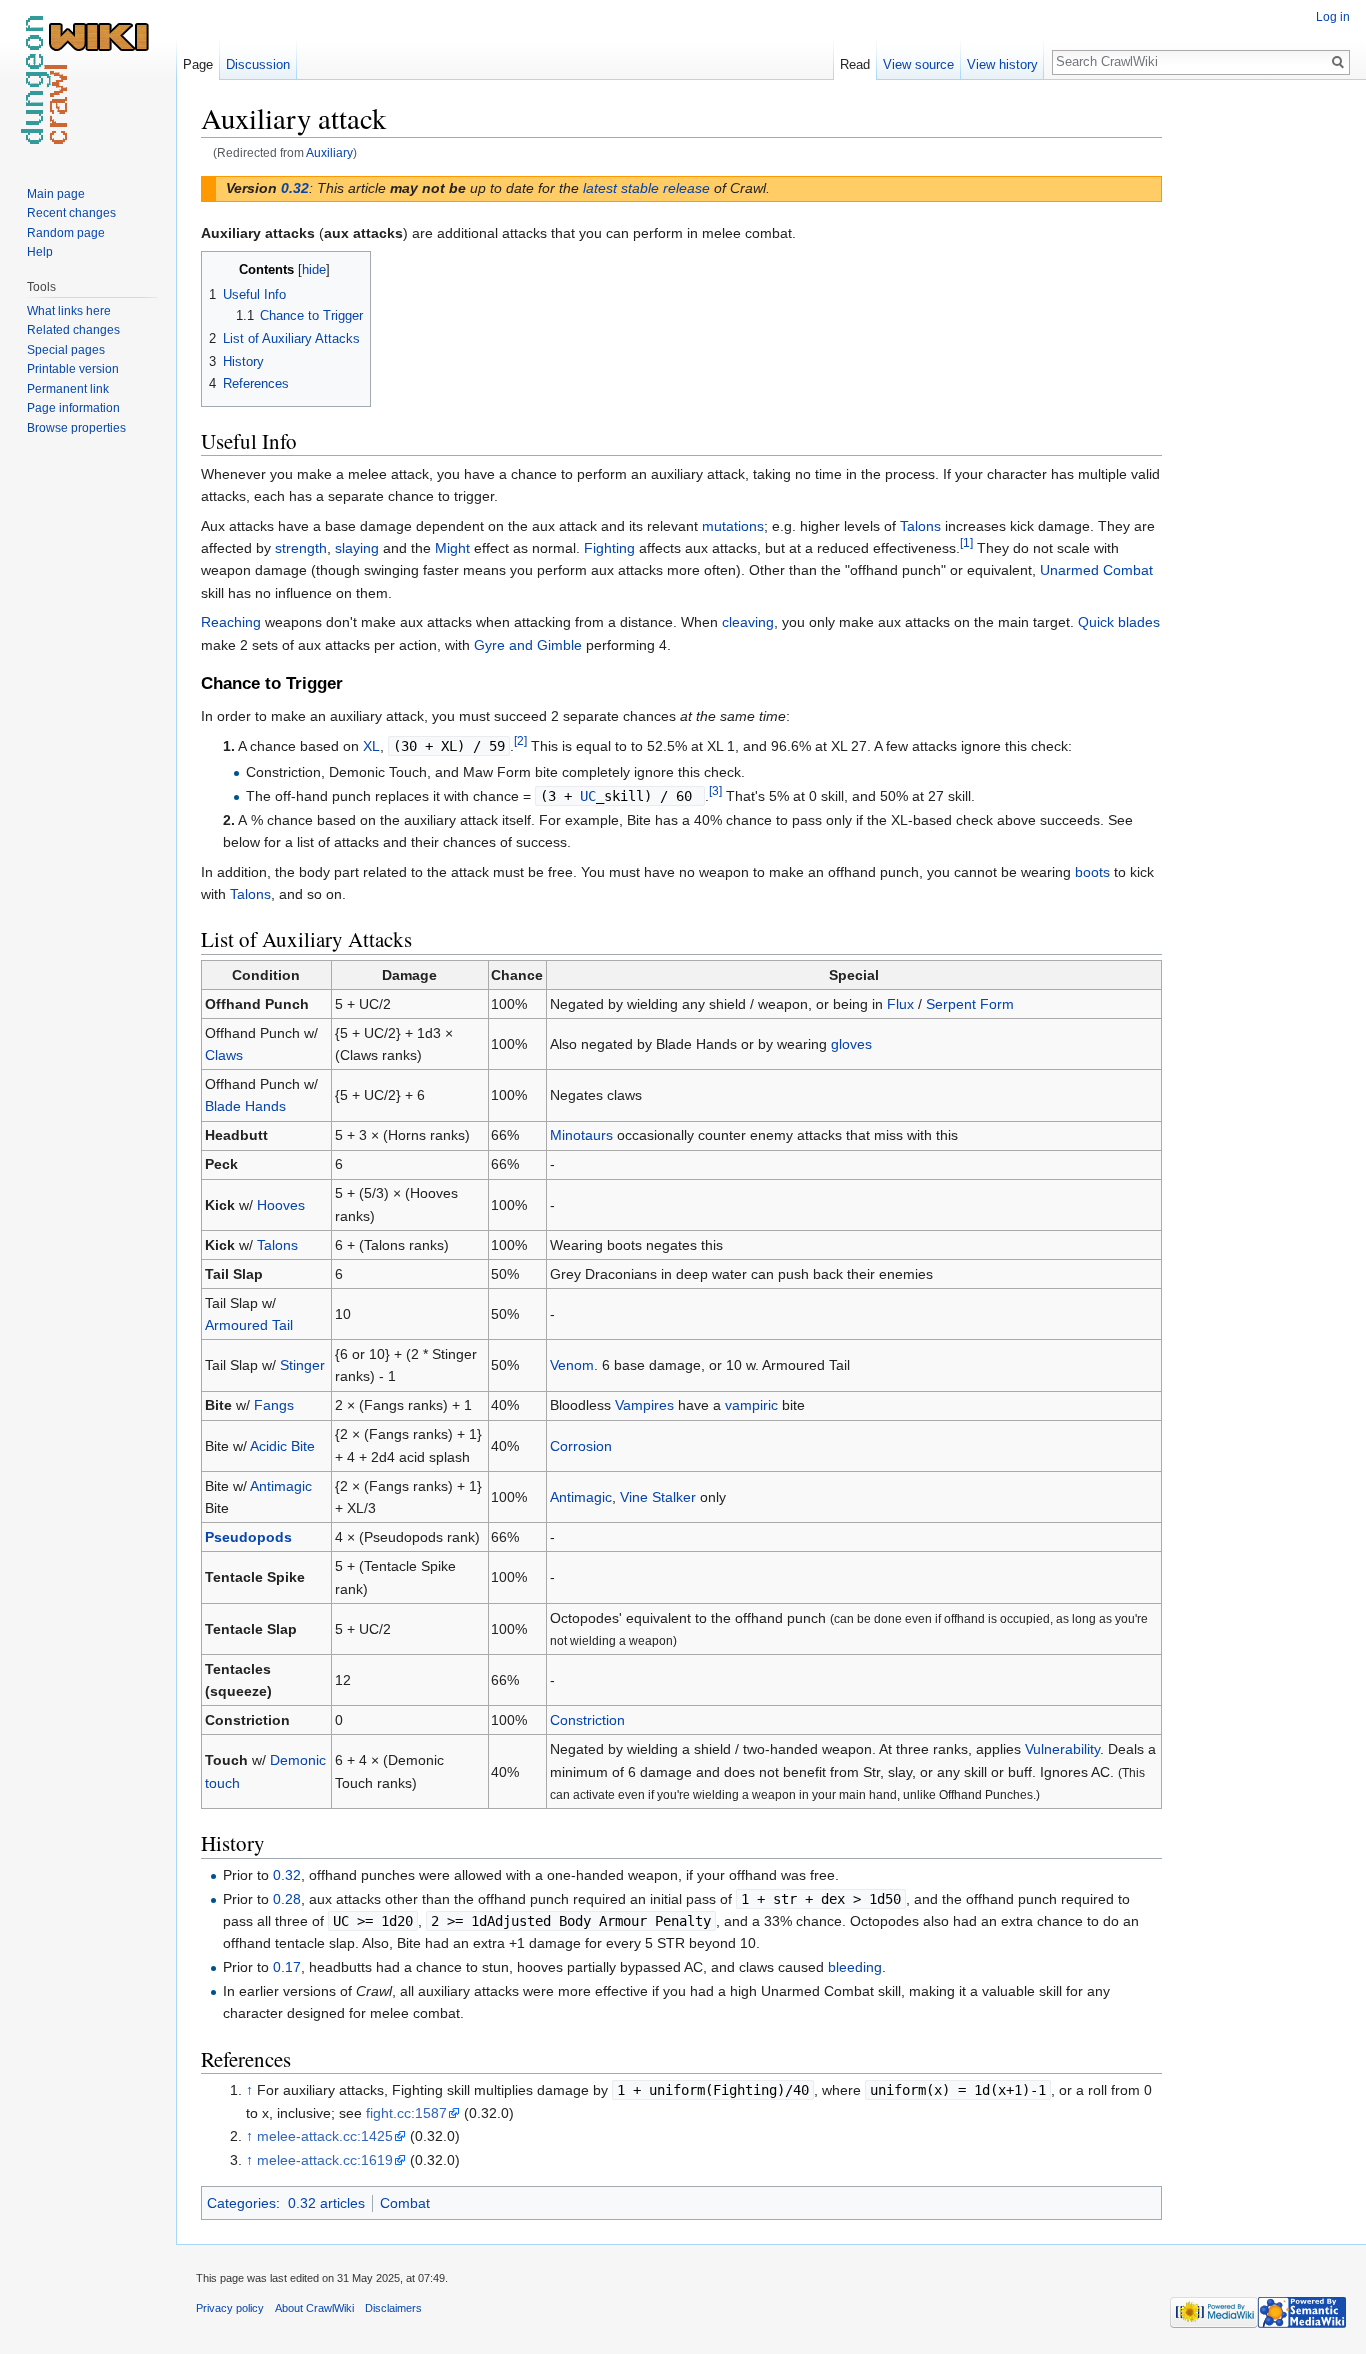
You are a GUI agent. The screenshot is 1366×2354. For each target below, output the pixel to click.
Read (855, 64)
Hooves (281, 1205)
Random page (66, 233)
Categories (241, 2203)
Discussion (258, 64)
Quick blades (1119, 622)
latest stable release (646, 188)
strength (301, 548)
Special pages (66, 350)
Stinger (302, 1365)
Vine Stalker (658, 1497)
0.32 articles (326, 2203)
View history (1002, 64)
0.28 (287, 1899)
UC (588, 796)
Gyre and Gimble (528, 645)
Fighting (609, 548)
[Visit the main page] (88, 80)
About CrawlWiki (314, 2308)
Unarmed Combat (1096, 570)
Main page (56, 194)
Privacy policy (230, 2308)
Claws (224, 1055)
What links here (69, 311)
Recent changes (71, 213)
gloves (851, 1044)
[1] (966, 542)
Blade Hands (245, 1106)
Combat (405, 2203)
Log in (1333, 17)
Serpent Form (970, 1004)
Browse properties (76, 428)
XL (371, 746)
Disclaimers (393, 2308)
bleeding (855, 1967)
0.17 (287, 1967)
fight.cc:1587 (406, 2113)
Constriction (587, 1720)
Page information (73, 408)
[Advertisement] (1262, 400)
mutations (733, 526)
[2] (520, 740)
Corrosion (581, 1446)
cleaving (748, 622)
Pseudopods (248, 1537)
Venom (572, 1365)
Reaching (231, 622)
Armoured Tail (249, 1325)
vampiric (751, 1405)
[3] (715, 790)
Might (452, 548)
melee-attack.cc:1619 (325, 2160)
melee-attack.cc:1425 (325, 2136)
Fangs (274, 1405)
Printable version (73, 369)
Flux (900, 1004)
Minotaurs (581, 1135)
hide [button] (314, 270)
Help (40, 252)
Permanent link (68, 389)
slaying (357, 548)
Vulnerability (1062, 1749)
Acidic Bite (282, 1446)
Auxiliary (329, 152)
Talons (920, 526)
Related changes (73, 330)
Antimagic (281, 1486)
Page (198, 64)
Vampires (644, 1405)
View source (918, 64)
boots (1092, 872)
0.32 (295, 188)
